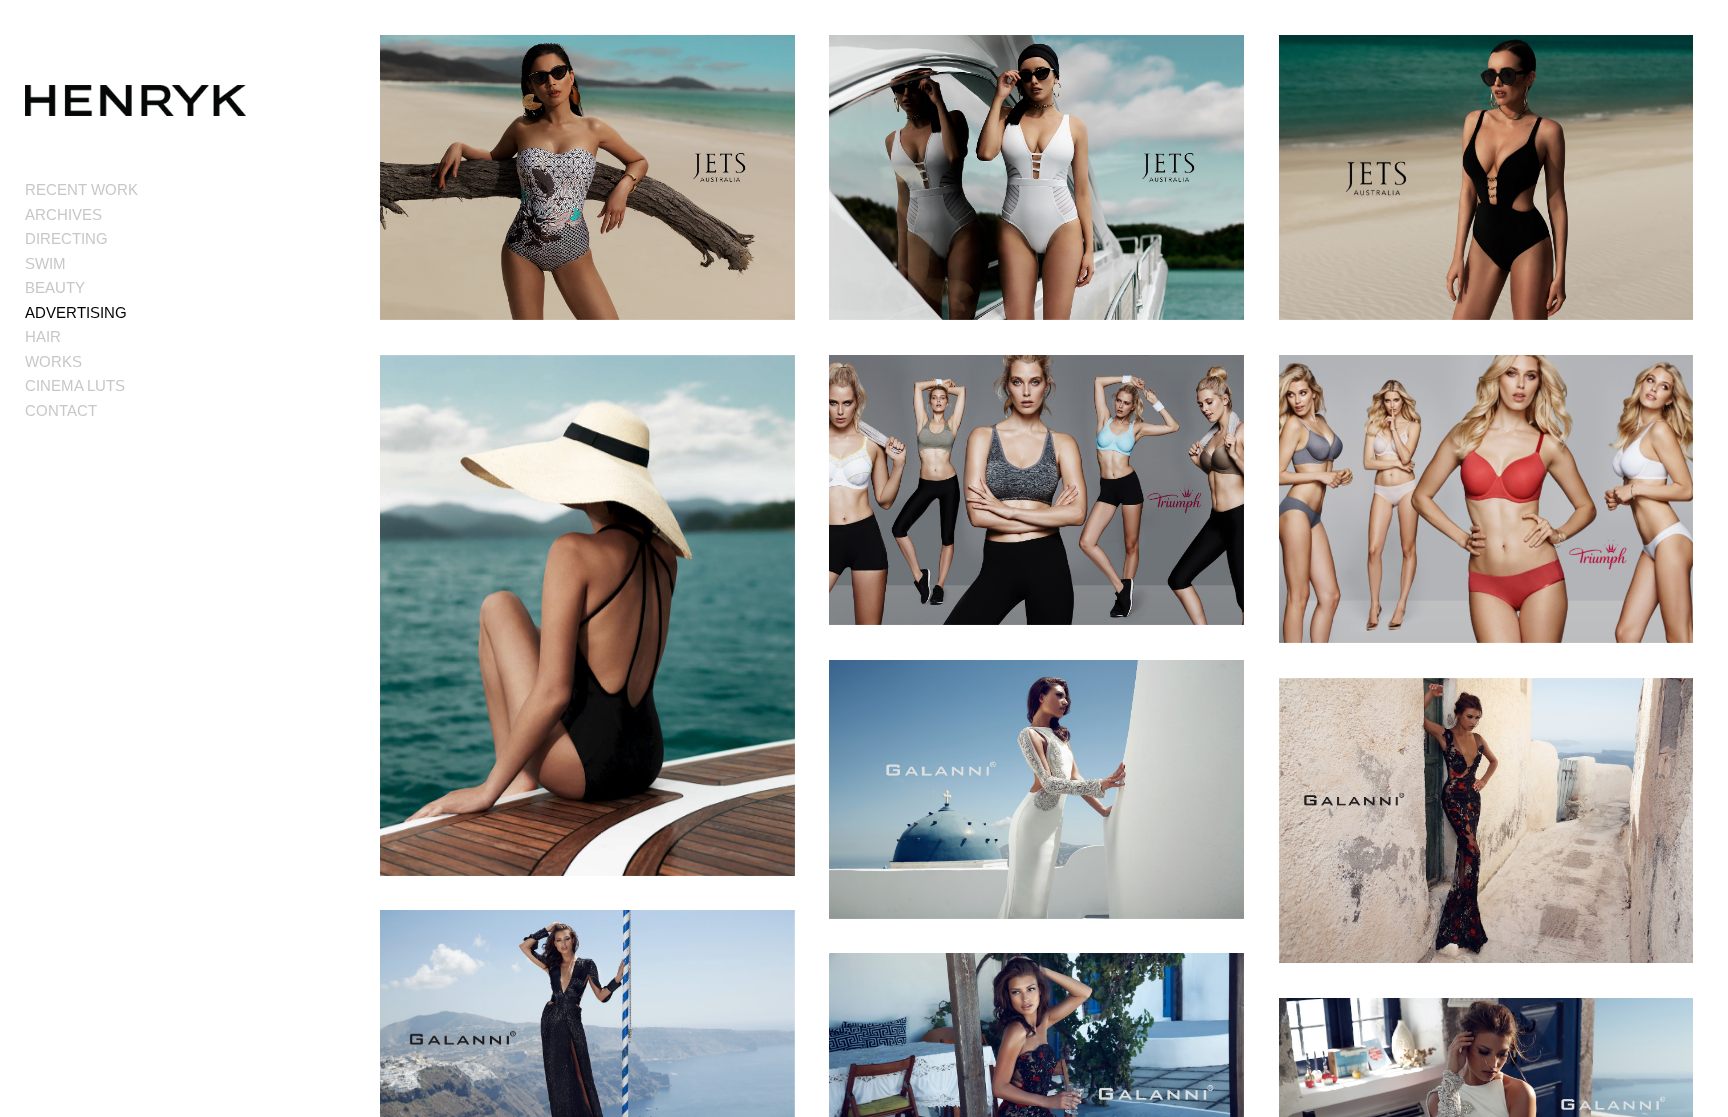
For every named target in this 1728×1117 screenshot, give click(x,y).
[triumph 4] (1486, 499)
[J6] (1036, 178)
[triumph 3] (1036, 490)
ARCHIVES (63, 214)
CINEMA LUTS (75, 385)
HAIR (43, 336)
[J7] (587, 178)
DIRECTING (66, 238)
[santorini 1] (1486, 820)
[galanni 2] (1036, 789)
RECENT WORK (81, 189)
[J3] (587, 615)
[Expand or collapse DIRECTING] (121, 240)
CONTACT (61, 410)
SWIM (45, 263)
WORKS (53, 361)
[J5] (1486, 178)
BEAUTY (55, 287)
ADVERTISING (76, 312)
